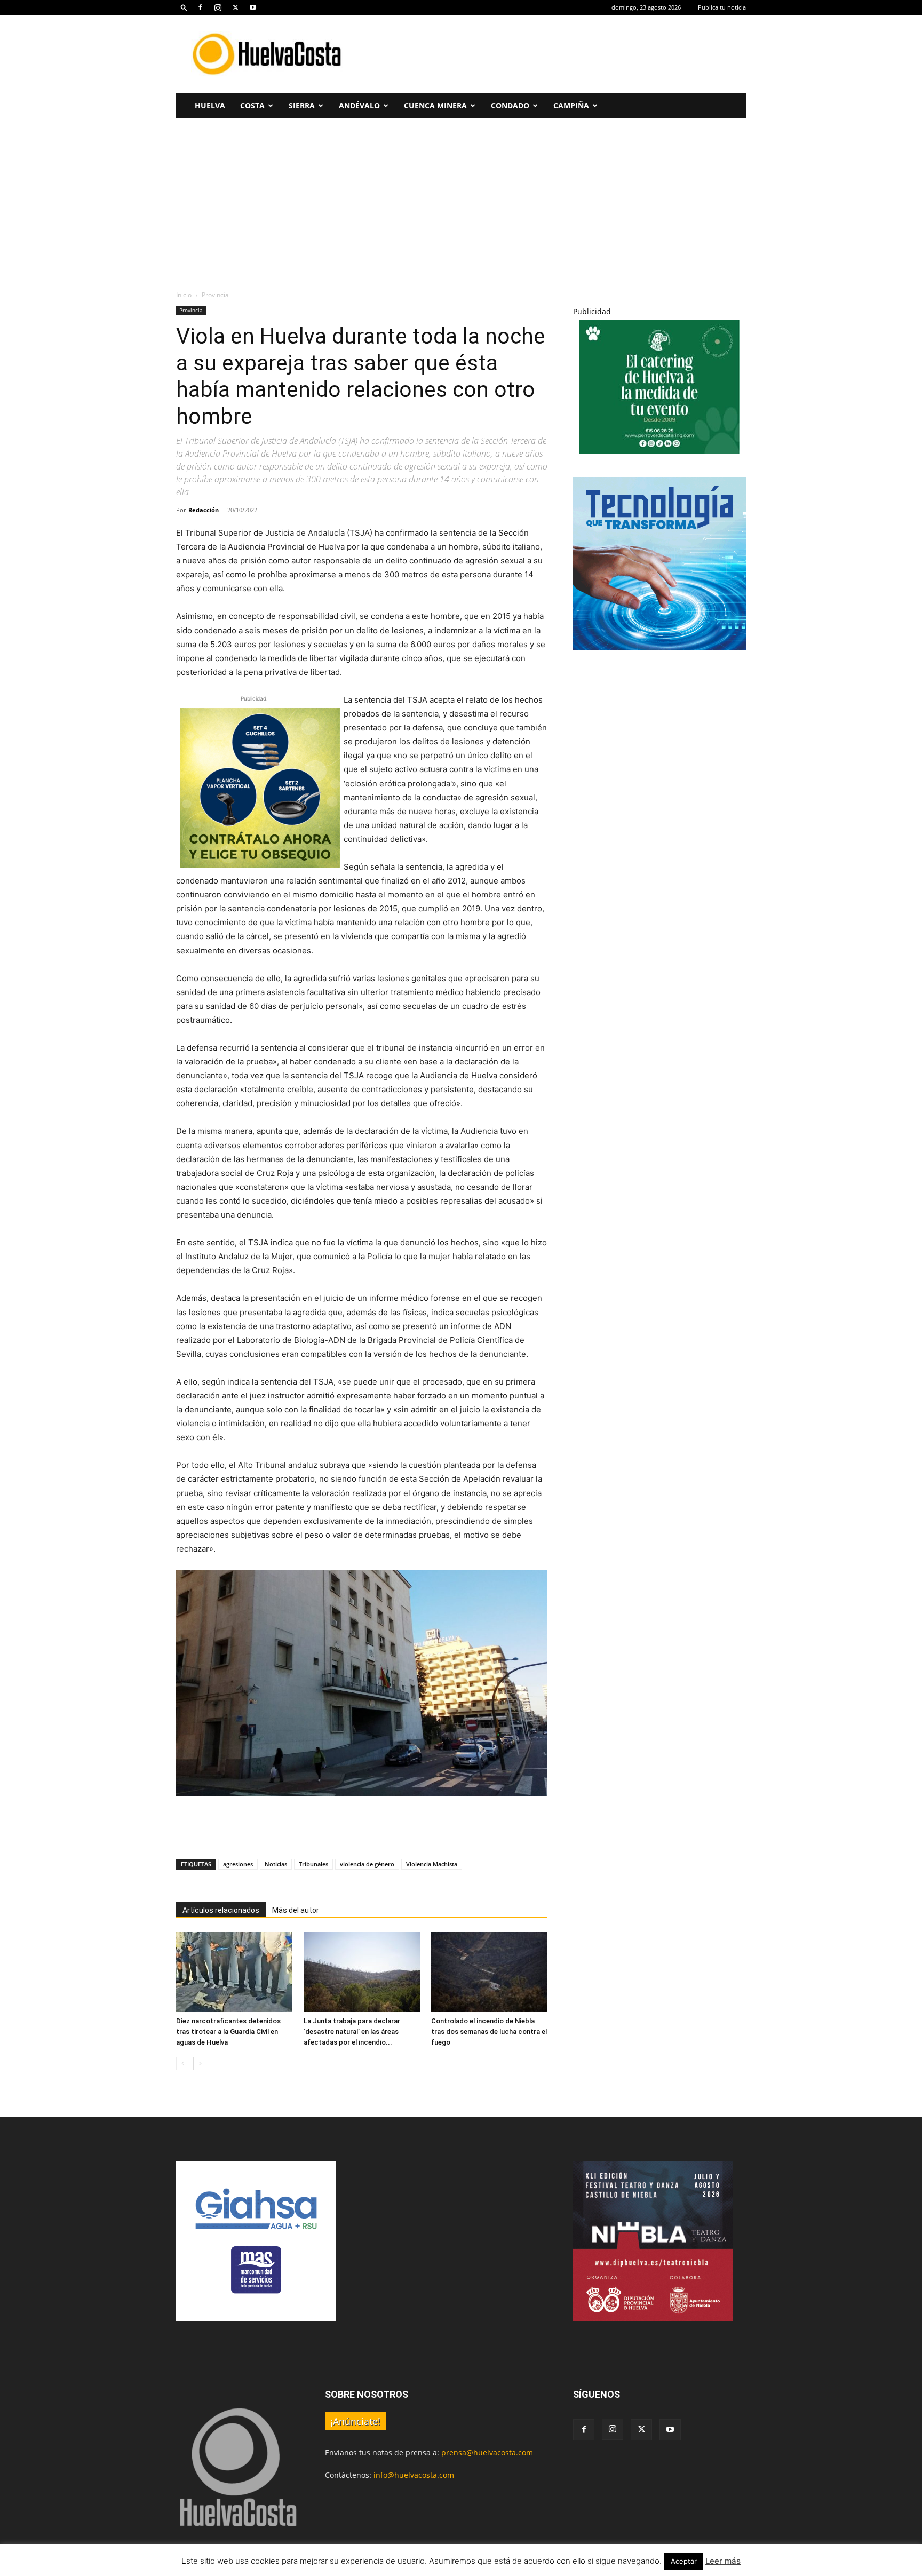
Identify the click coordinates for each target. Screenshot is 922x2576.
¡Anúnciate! (355, 2421)
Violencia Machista (432, 1864)
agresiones (238, 1864)
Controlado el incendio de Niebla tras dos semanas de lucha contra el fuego (489, 2032)
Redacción (204, 510)
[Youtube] (253, 7)
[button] (184, 7)
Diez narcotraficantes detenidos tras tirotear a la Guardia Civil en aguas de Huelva (228, 2032)
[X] (235, 7)
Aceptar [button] (684, 2561)
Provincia (191, 310)
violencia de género (367, 1864)
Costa (252, 105)
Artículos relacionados (221, 1910)
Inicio (184, 295)
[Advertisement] (552, 54)
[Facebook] (200, 7)
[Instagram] (218, 7)
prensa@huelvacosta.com (487, 2452)
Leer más (723, 2561)
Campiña (571, 105)
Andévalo (359, 105)
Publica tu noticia (722, 7)
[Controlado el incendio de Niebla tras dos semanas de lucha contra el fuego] (489, 1972)
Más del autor (296, 1910)
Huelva (210, 105)
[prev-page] (183, 2064)
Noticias (276, 1864)
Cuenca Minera (435, 105)
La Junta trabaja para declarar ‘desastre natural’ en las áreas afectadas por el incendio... (352, 2032)
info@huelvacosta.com (414, 2475)
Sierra (302, 105)
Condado (510, 105)
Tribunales (313, 1864)
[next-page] (200, 2064)
